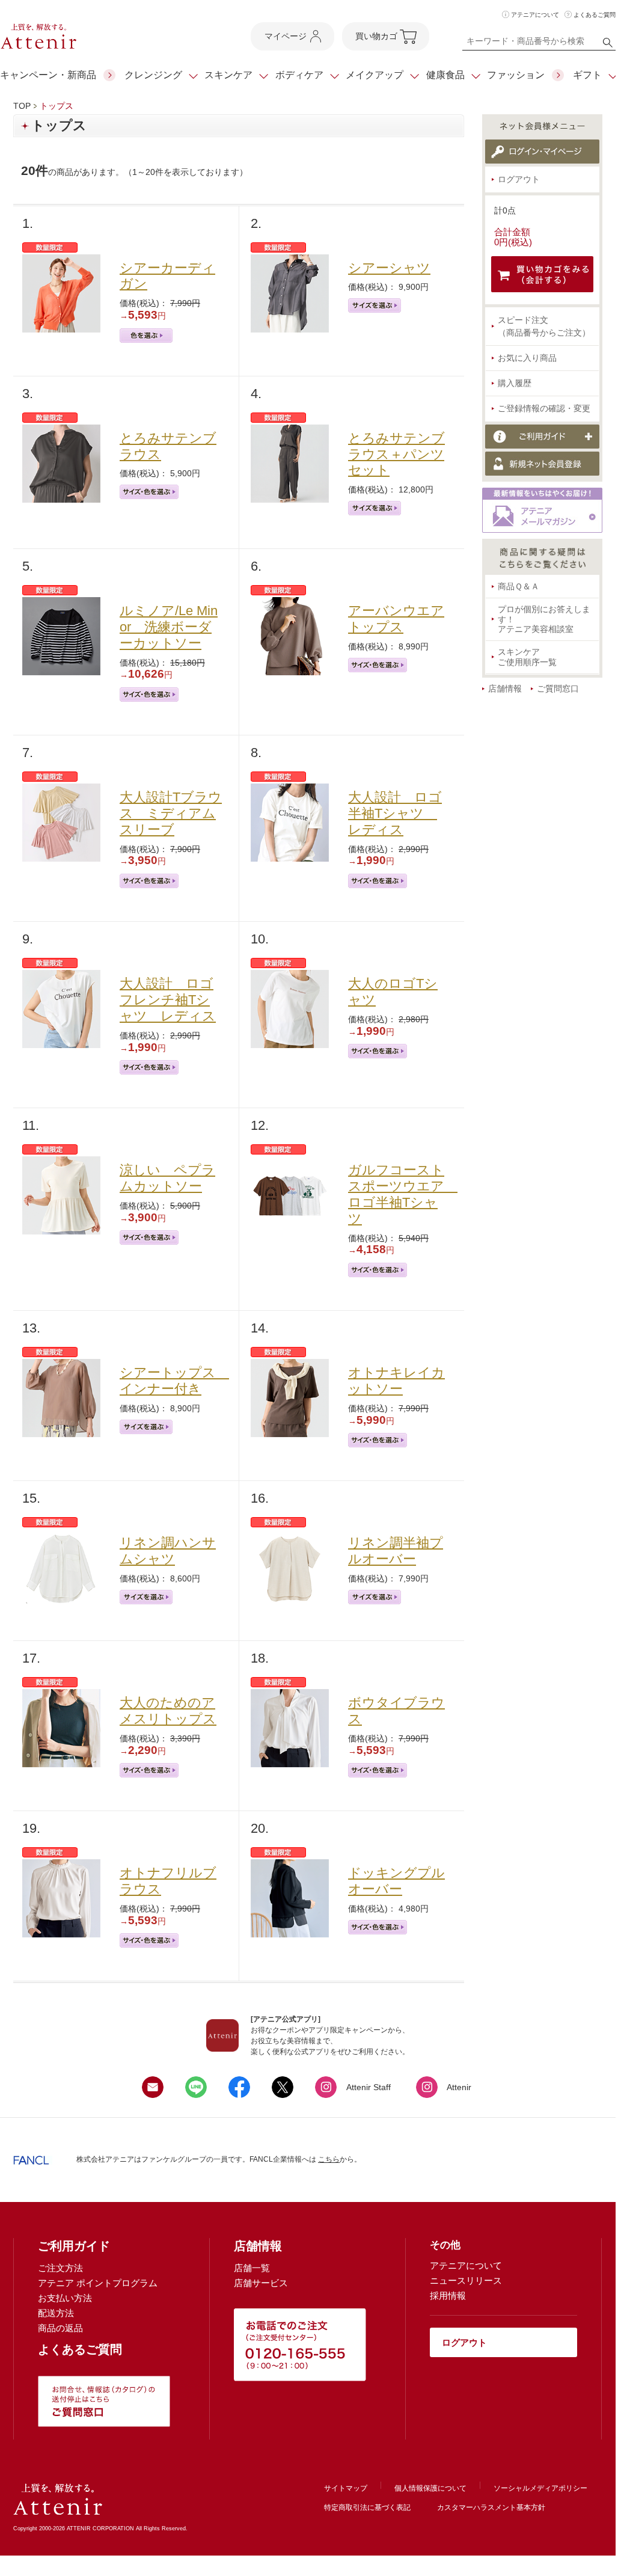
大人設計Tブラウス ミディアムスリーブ (171, 813)
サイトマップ (346, 2488)
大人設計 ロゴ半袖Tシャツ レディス (395, 813)
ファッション (516, 75)
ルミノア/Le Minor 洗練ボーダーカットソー (169, 627)
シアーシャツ (389, 268)
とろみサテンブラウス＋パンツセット (396, 454)
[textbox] (539, 43)
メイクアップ (375, 75)
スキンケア (228, 75)
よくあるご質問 (595, 15)
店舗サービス (261, 2283)
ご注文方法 (60, 2268)
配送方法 (56, 2313)
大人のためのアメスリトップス (168, 1711)
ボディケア (299, 75)
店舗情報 (505, 688)
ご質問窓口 (558, 688)
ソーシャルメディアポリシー (540, 2488)
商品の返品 (60, 2328)
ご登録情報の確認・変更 (544, 408)
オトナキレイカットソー (396, 1381)
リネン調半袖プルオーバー (396, 1551)
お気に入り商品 (527, 358)
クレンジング (153, 75)
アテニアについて (535, 15)
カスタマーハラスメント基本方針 (491, 2507)
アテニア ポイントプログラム (98, 2283)
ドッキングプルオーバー (396, 1881)
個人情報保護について (430, 2488)
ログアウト (519, 179)
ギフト (587, 75)
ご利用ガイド (74, 2246)
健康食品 (445, 75)
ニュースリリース (466, 2280)
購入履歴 (515, 383)
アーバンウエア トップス (396, 619)
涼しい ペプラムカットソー (167, 1178)
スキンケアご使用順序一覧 (527, 657)
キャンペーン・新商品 (48, 75)
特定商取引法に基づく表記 (367, 2507)
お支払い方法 (65, 2298)
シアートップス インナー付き (174, 1381)
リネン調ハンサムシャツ (168, 1551)
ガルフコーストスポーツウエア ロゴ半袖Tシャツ (403, 1194)
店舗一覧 (252, 2268)
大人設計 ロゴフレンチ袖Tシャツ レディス (168, 1000)
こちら (329, 2159)
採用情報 (448, 2295)
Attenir (459, 2087)
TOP (22, 106)
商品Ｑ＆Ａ (519, 586)
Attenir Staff (369, 2087)
